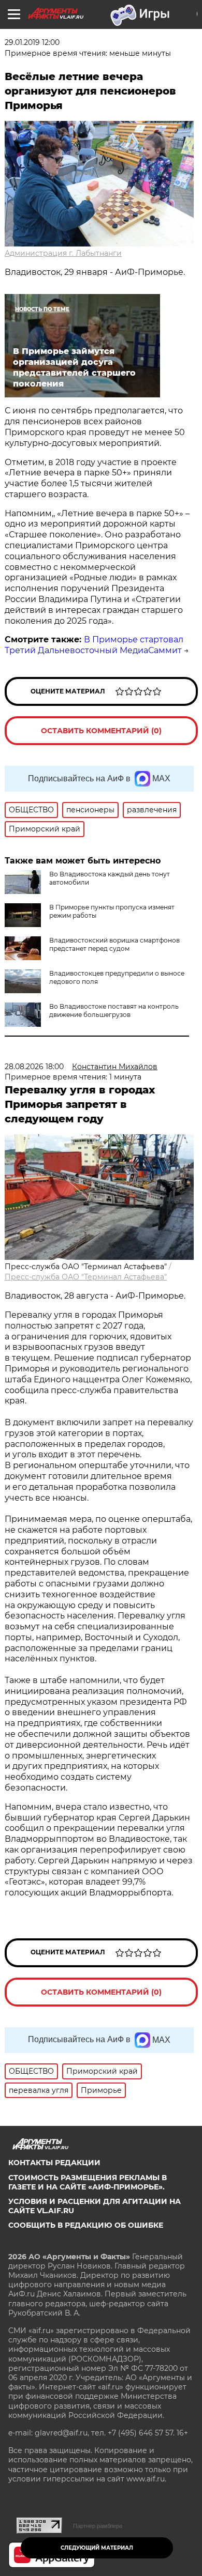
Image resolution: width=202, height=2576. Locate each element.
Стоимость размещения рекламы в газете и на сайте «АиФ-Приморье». (88, 2182)
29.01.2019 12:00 (32, 42)
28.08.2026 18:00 (34, 1067)
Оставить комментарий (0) (101, 731)
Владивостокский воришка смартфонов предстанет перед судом (114, 944)
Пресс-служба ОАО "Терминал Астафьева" (86, 1277)
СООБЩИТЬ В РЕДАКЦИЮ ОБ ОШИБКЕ (86, 2225)
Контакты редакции (54, 2163)
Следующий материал (97, 2548)
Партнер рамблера (98, 2526)
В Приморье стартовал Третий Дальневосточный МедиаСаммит (94, 645)
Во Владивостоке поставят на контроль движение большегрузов (114, 1011)
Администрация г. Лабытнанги (63, 253)
